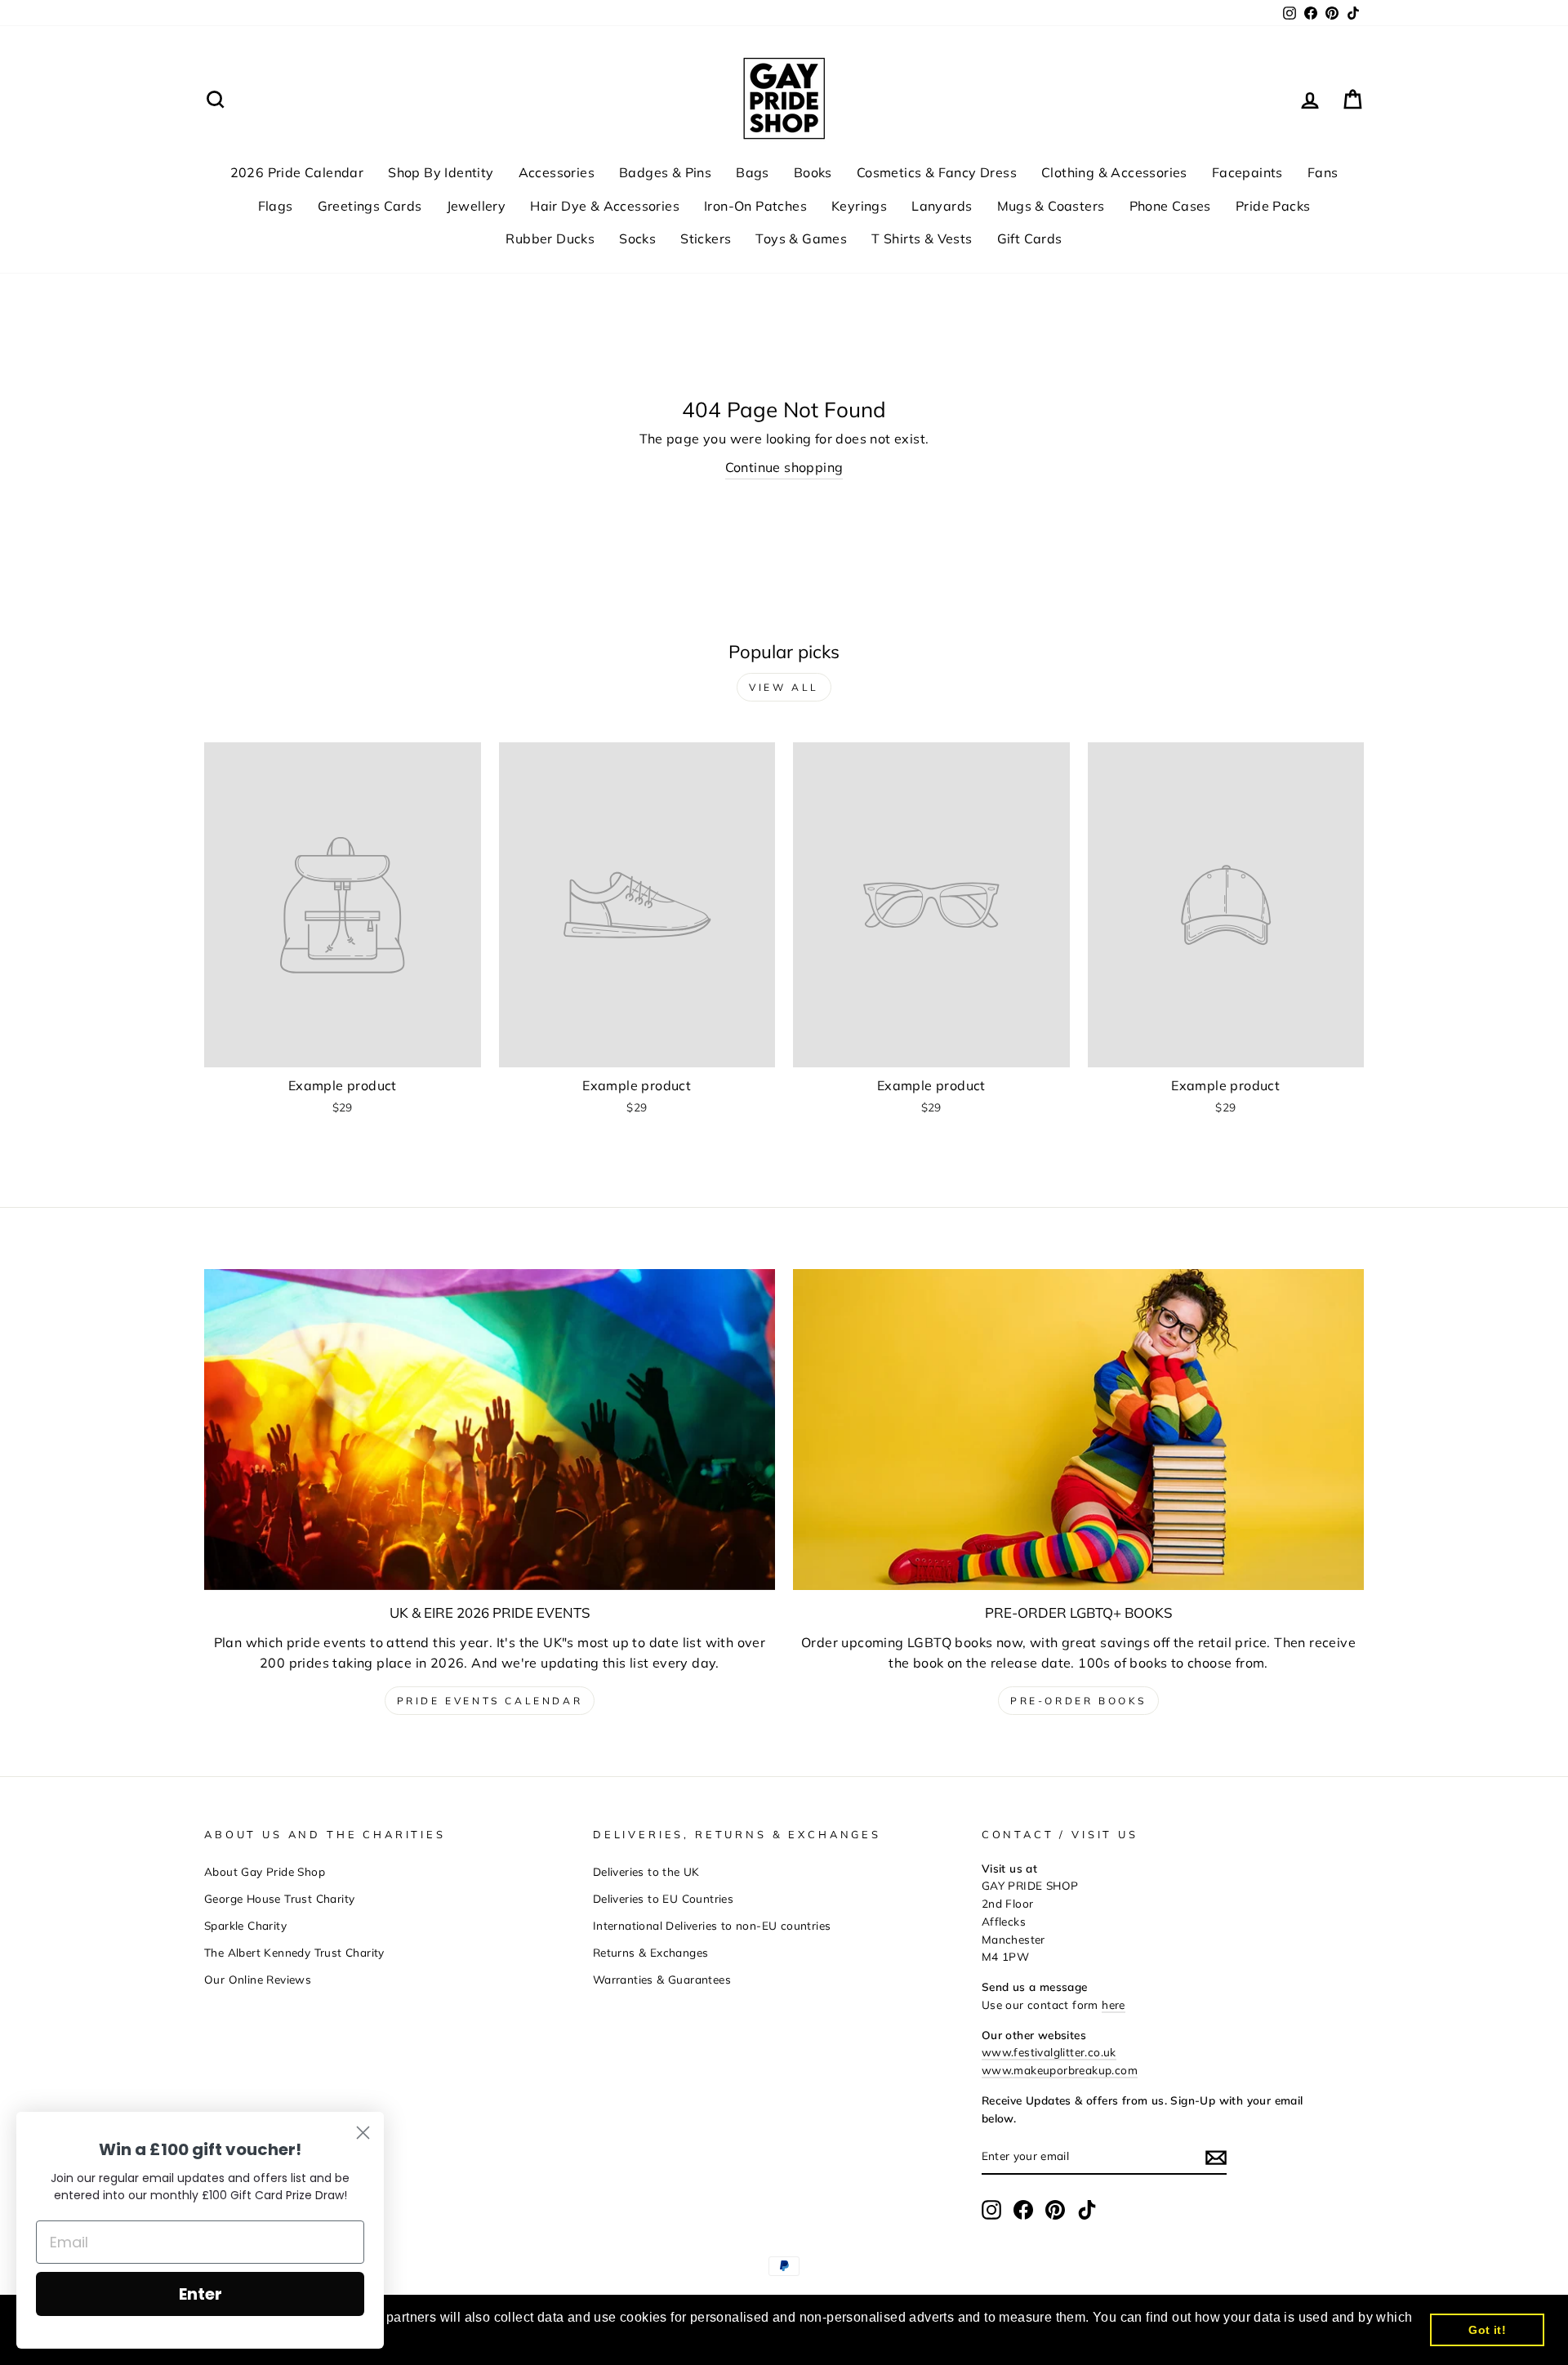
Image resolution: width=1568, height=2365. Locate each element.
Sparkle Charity (245, 1925)
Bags (753, 172)
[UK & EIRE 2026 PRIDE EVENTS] (490, 1430)
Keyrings (859, 206)
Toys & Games (801, 238)
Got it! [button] (1487, 2330)
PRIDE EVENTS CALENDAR (490, 1701)
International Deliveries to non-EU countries (712, 1925)
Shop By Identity (441, 172)
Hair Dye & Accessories (605, 206)
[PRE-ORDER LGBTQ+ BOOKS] (1078, 1430)
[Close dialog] (363, 2133)
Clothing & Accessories (1114, 172)
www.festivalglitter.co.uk (1049, 2052)
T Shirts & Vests (922, 238)
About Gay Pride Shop (265, 1871)
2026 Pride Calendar (297, 172)
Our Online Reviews (258, 1979)
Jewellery (477, 206)
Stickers (706, 238)
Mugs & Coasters (1051, 206)
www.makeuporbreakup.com (1060, 2070)
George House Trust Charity (279, 1898)
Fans (1323, 172)
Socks (637, 238)
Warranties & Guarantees (662, 1979)
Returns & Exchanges (651, 1952)
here (1114, 2004)
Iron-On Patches (755, 206)
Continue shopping (784, 467)
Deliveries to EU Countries (663, 1898)
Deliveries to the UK (646, 1871)
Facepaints (1247, 172)
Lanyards (942, 206)
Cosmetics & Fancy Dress (937, 172)
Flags (276, 206)
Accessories (557, 172)
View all (784, 687)
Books (813, 172)
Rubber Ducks (550, 238)
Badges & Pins (665, 172)
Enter (200, 2294)
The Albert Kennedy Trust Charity (294, 1952)
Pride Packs (1273, 206)
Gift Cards (1030, 238)
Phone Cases (1170, 206)
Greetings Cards (370, 206)
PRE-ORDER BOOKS (1078, 1701)
